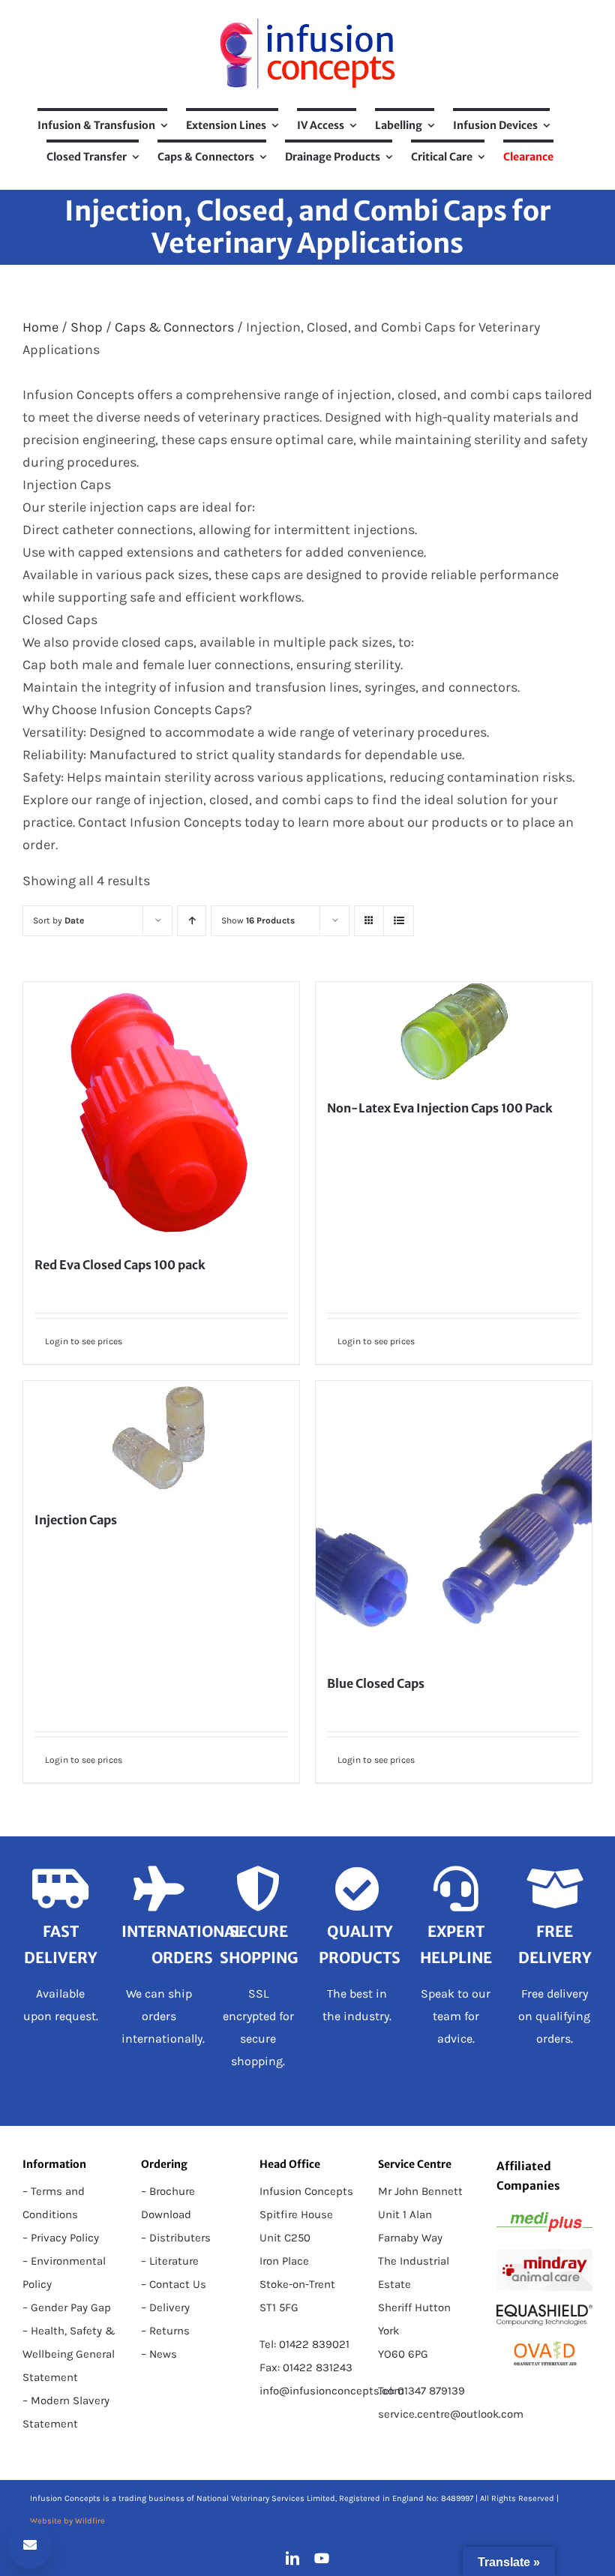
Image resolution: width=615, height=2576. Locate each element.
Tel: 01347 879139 (421, 2391)
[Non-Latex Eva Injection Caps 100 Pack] (454, 1032)
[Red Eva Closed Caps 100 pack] (161, 1110)
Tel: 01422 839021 (304, 2344)
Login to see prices (84, 1341)
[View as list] (399, 921)
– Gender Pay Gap (67, 2307)
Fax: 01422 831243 (306, 2367)
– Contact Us (174, 2284)
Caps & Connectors (174, 327)
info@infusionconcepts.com (332, 2391)
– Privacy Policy (61, 2238)
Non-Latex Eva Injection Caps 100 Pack (440, 1108)
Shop (87, 327)
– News (159, 2354)
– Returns (165, 2331)
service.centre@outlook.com (451, 2414)
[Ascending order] (192, 921)
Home (40, 327)
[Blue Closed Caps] (454, 1519)
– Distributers (176, 2238)
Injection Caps (76, 1520)
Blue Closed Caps (376, 1683)
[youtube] (322, 2558)
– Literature (170, 2261)
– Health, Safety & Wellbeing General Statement (69, 2354)
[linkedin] (292, 2558)
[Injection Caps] (161, 1437)
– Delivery (165, 2307)
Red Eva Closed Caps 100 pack (120, 1265)
